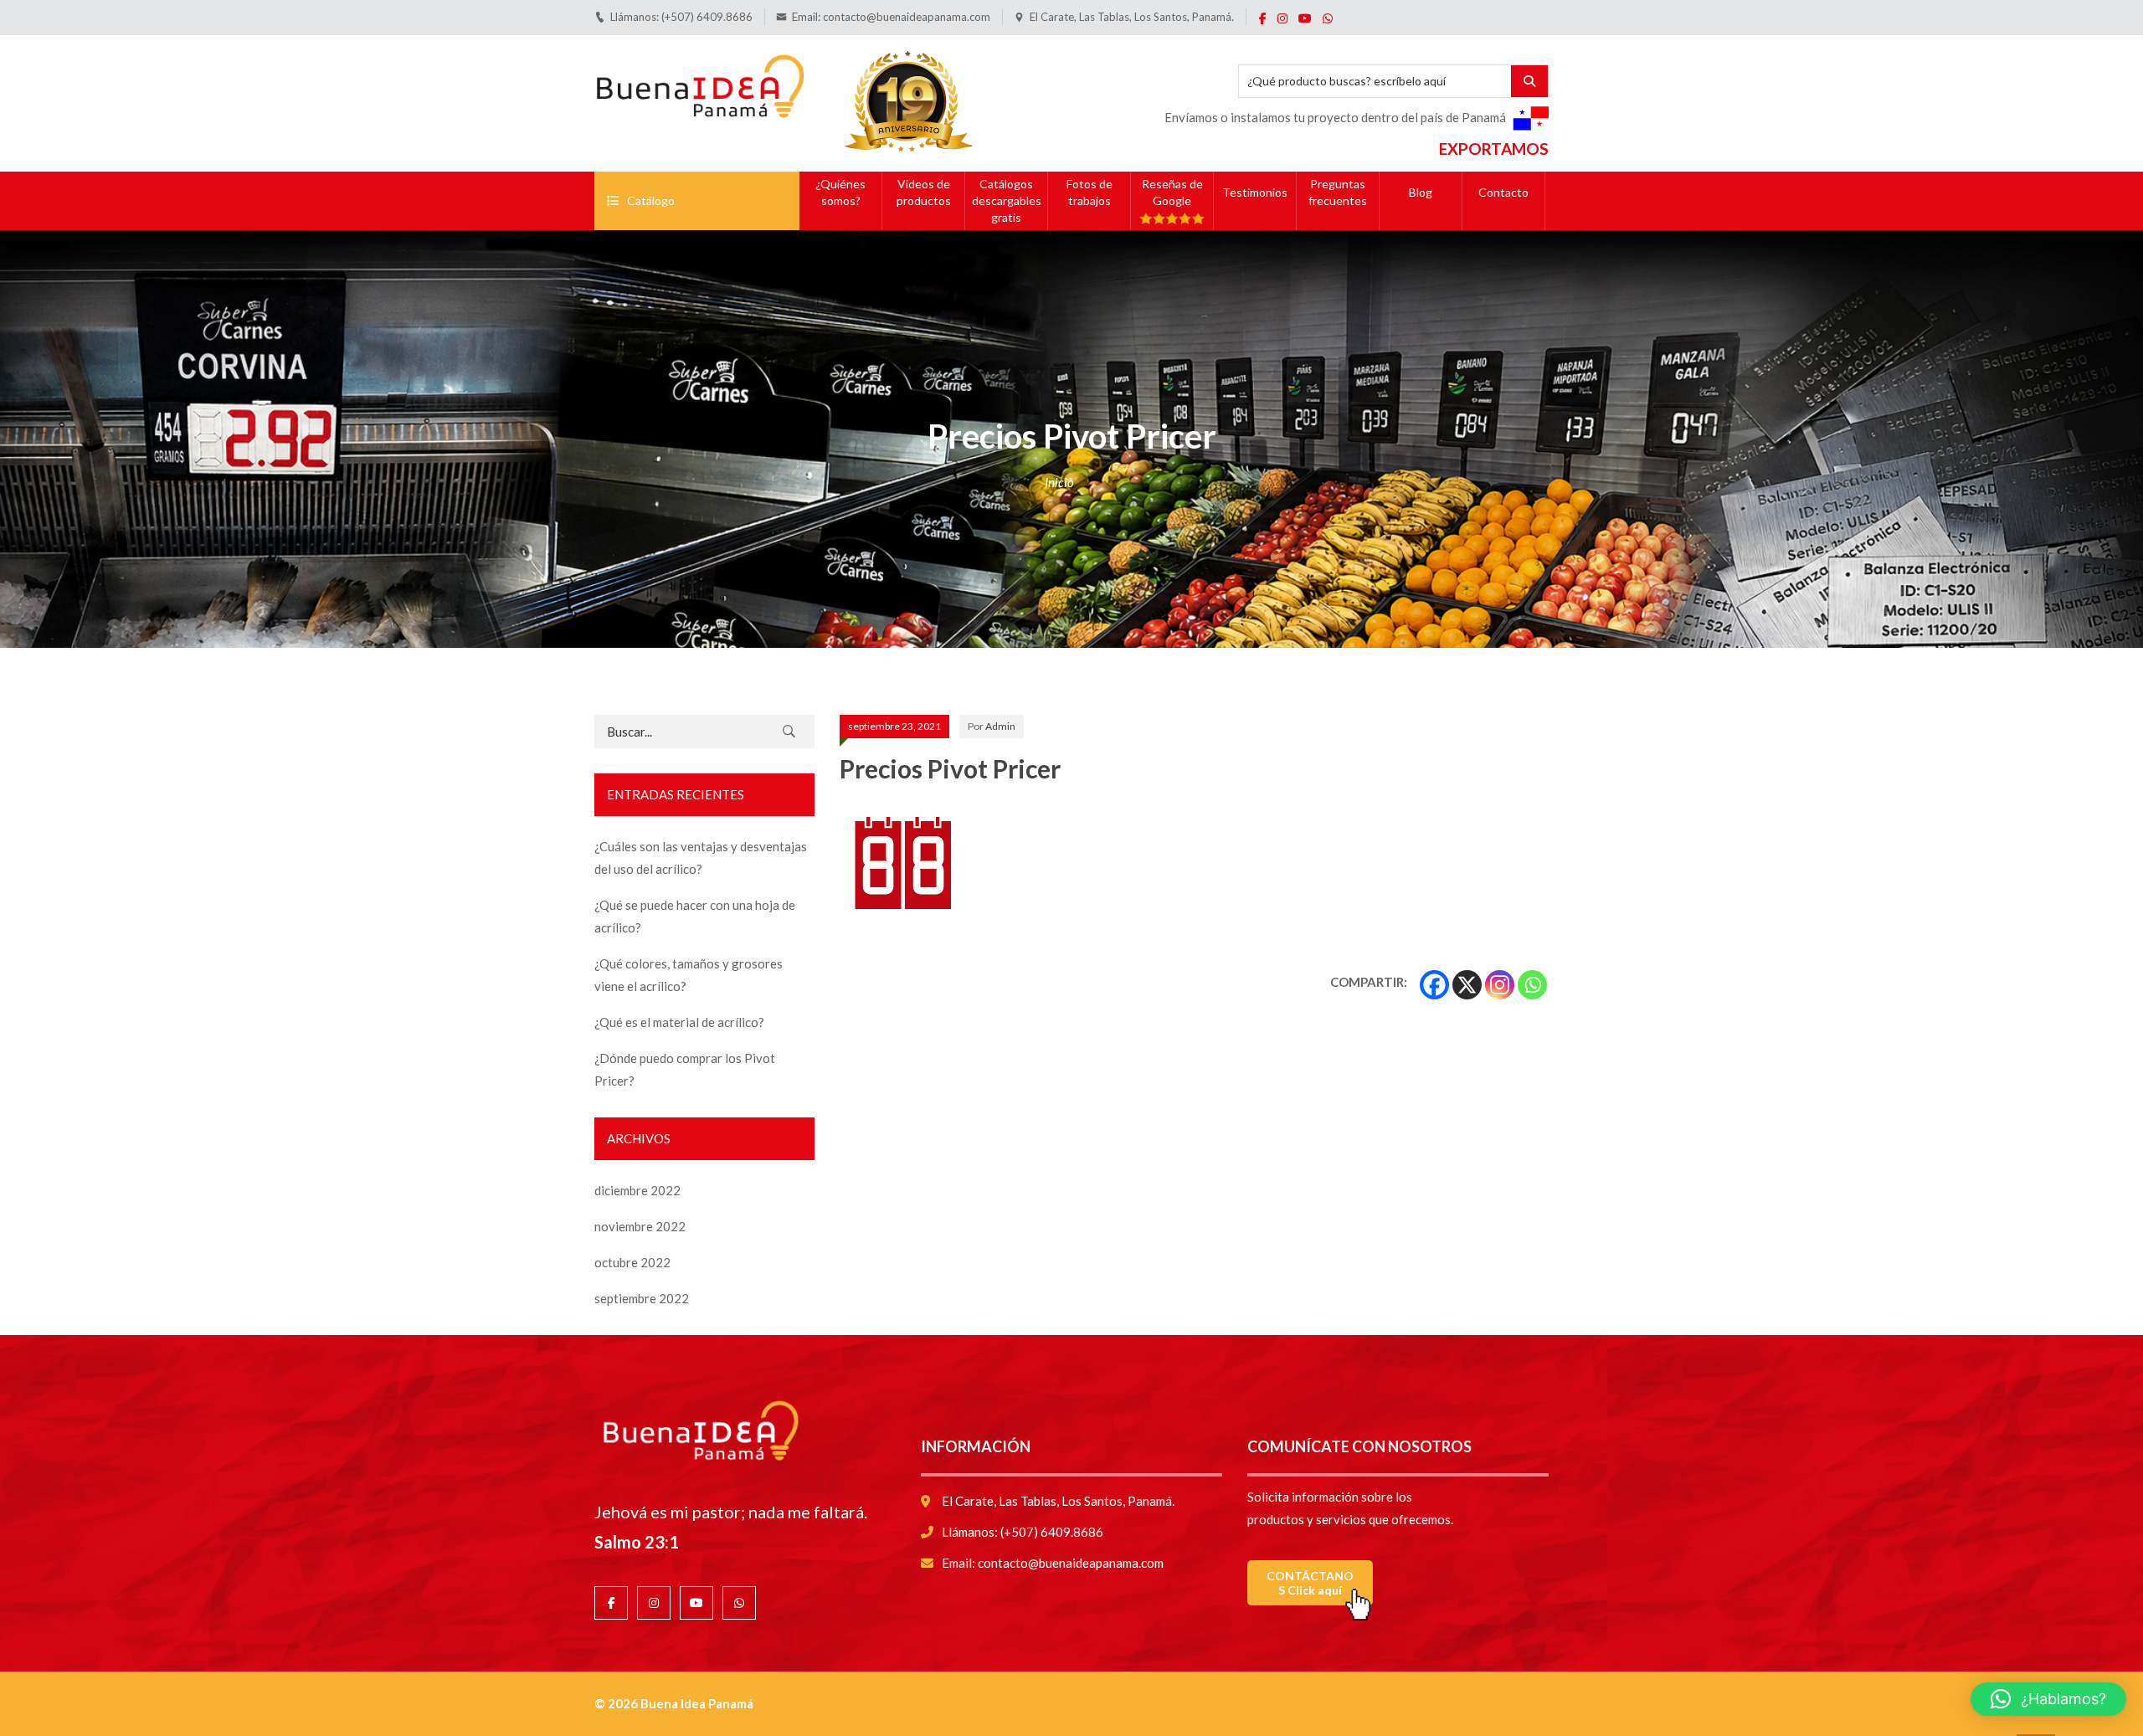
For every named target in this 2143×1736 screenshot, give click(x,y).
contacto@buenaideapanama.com (907, 17)
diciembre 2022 (637, 1190)
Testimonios (1255, 192)
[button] (2048, 1699)
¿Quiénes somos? (840, 192)
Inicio (1059, 482)
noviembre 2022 (640, 1226)
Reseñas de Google (1172, 192)
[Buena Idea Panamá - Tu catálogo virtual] (699, 83)
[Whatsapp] (1532, 985)
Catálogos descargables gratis (1007, 200)
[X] (1467, 985)
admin (1000, 726)
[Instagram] (1500, 985)
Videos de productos (924, 192)
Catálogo (651, 200)
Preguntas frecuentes (1338, 192)
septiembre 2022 (642, 1298)
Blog (1421, 192)
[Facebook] (1434, 985)
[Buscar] (789, 732)
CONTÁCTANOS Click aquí (1310, 1583)
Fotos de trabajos (1089, 192)
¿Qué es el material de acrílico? (679, 1022)
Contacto (1503, 192)
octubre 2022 (632, 1262)
